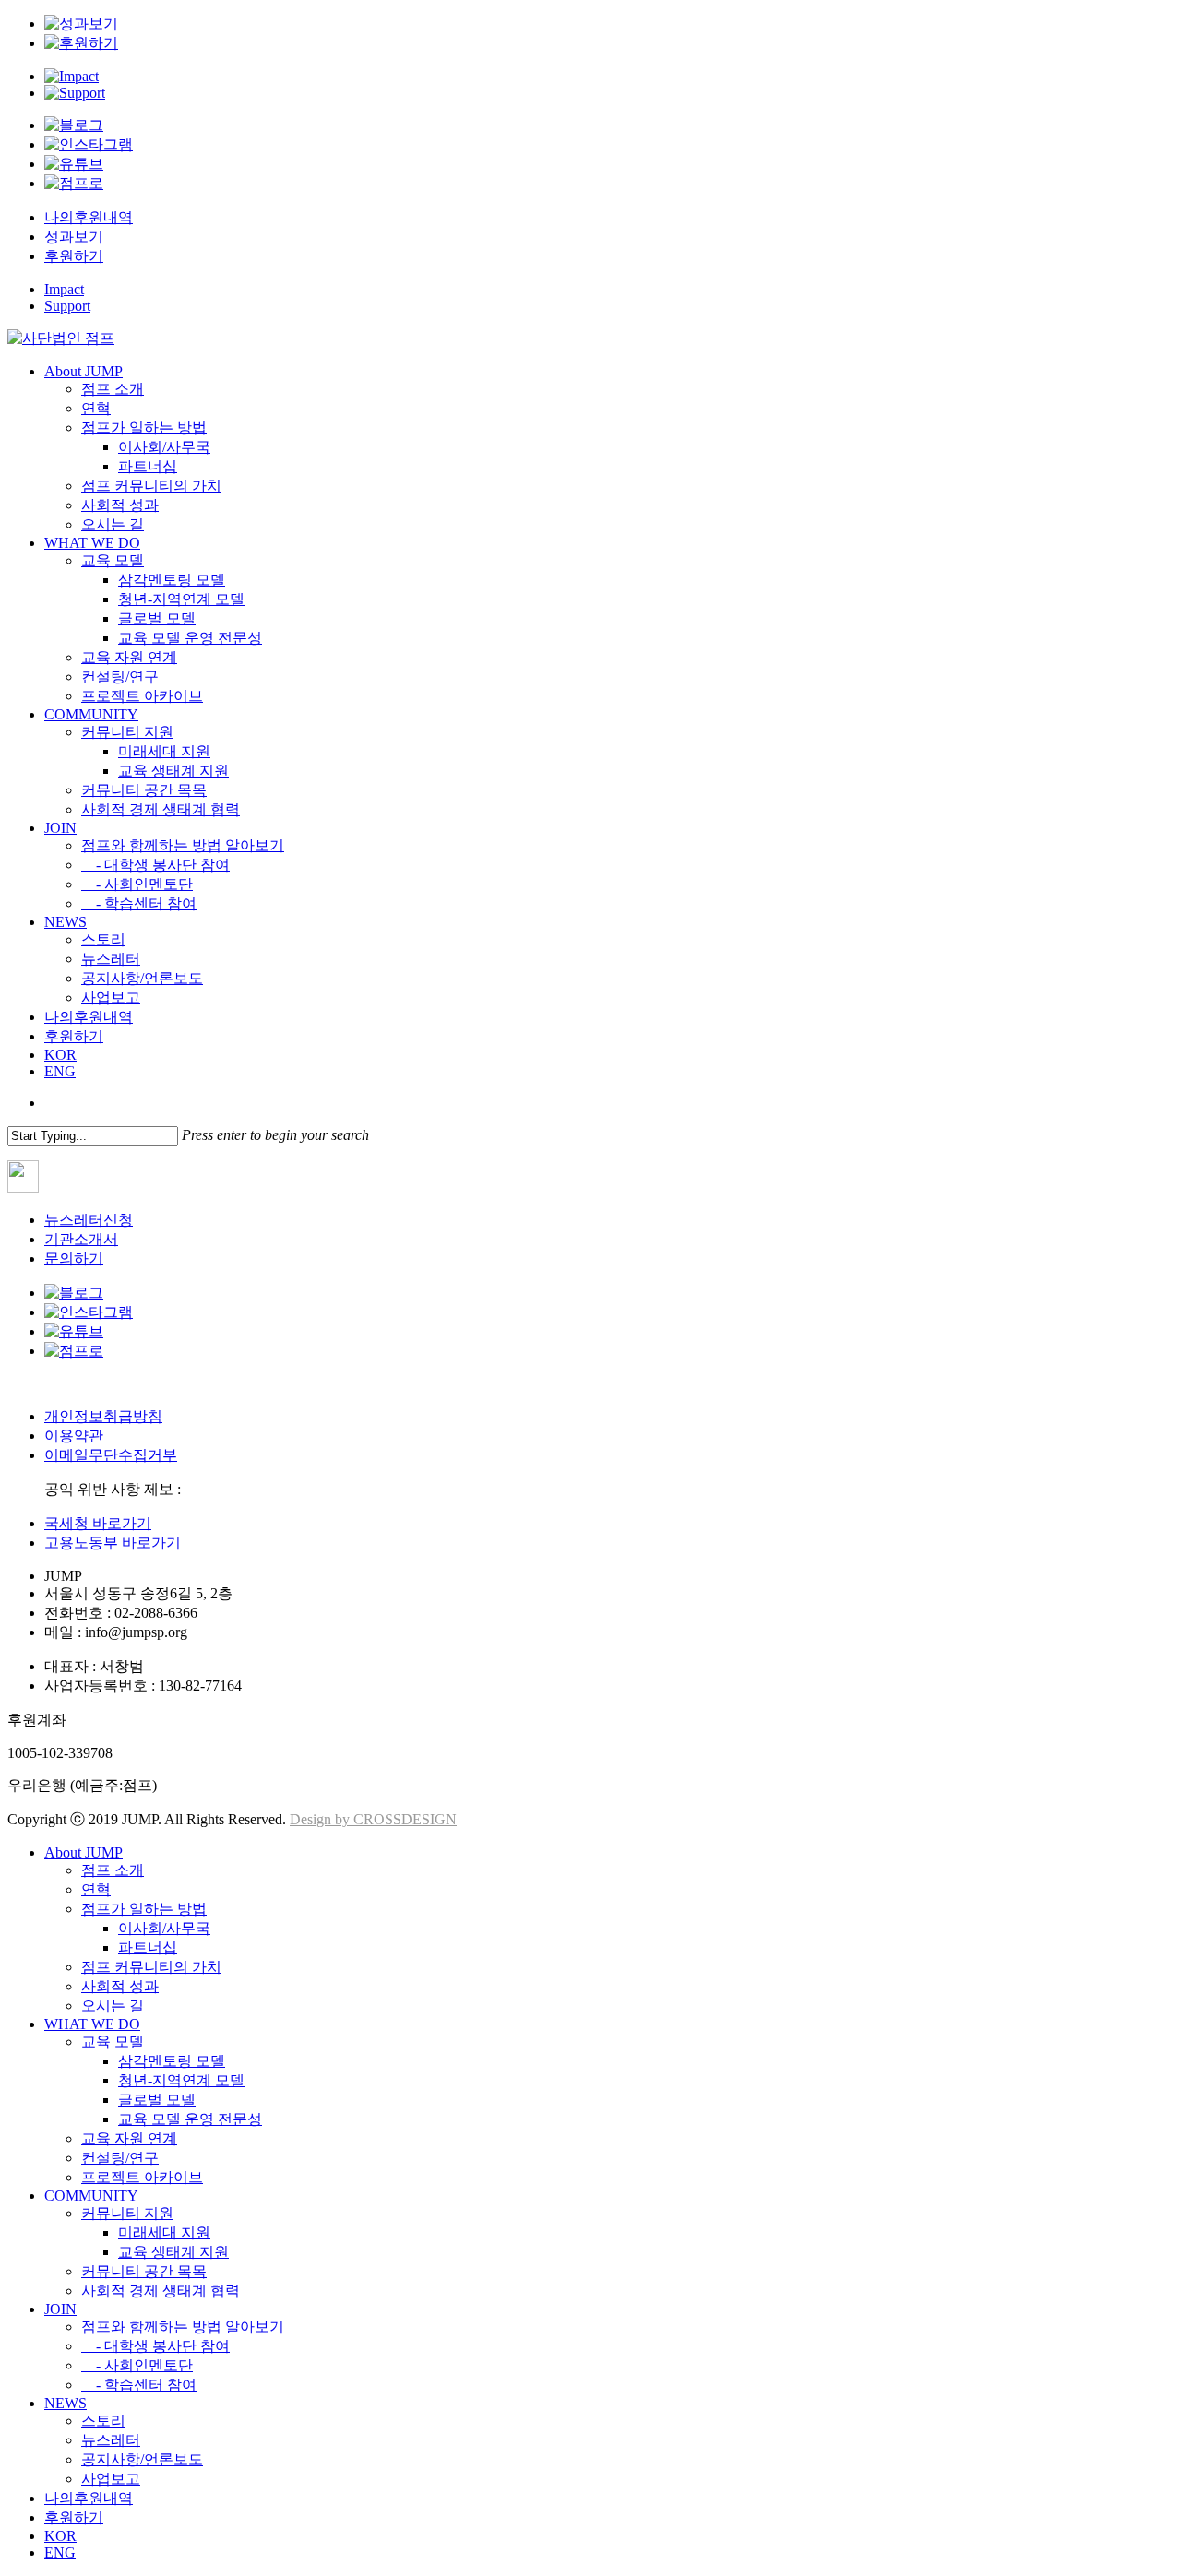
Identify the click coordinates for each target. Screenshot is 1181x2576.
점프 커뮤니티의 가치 (151, 1967)
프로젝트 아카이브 (142, 2177)
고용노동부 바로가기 (113, 1543)
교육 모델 (113, 2042)
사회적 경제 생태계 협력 (161, 2291)
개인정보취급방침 (103, 1416)
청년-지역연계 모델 (181, 2080)
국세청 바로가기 (98, 1523)
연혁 (96, 1889)
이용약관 (74, 1436)
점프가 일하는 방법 (144, 1909)
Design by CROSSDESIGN (373, 1819)
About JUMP (84, 1852)
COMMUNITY (91, 2196)
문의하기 (74, 1258)
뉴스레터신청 (89, 1220)
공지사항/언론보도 (142, 2459)
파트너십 (148, 1947)
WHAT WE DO (92, 2024)
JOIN (60, 2309)
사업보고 (111, 2479)
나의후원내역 (89, 217)
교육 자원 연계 (129, 2138)
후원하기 (74, 256)
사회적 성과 (120, 1986)
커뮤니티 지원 (127, 2213)
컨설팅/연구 (120, 2158)
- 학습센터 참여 (139, 2385)
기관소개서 (81, 1239)
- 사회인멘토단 (137, 2365)
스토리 (103, 2421)
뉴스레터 (111, 2440)
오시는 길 (113, 2006)
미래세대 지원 (164, 2232)
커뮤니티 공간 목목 (144, 2271)
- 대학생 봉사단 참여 (155, 2346)
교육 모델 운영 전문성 (190, 2119)
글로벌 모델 (157, 2100)
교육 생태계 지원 (173, 2252)
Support (67, 306)
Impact (64, 289)
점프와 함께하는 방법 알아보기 (183, 2327)
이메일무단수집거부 (111, 1455)
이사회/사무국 (164, 1928)
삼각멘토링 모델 (172, 2061)
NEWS (66, 2403)
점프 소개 (113, 1870)
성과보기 (74, 237)
